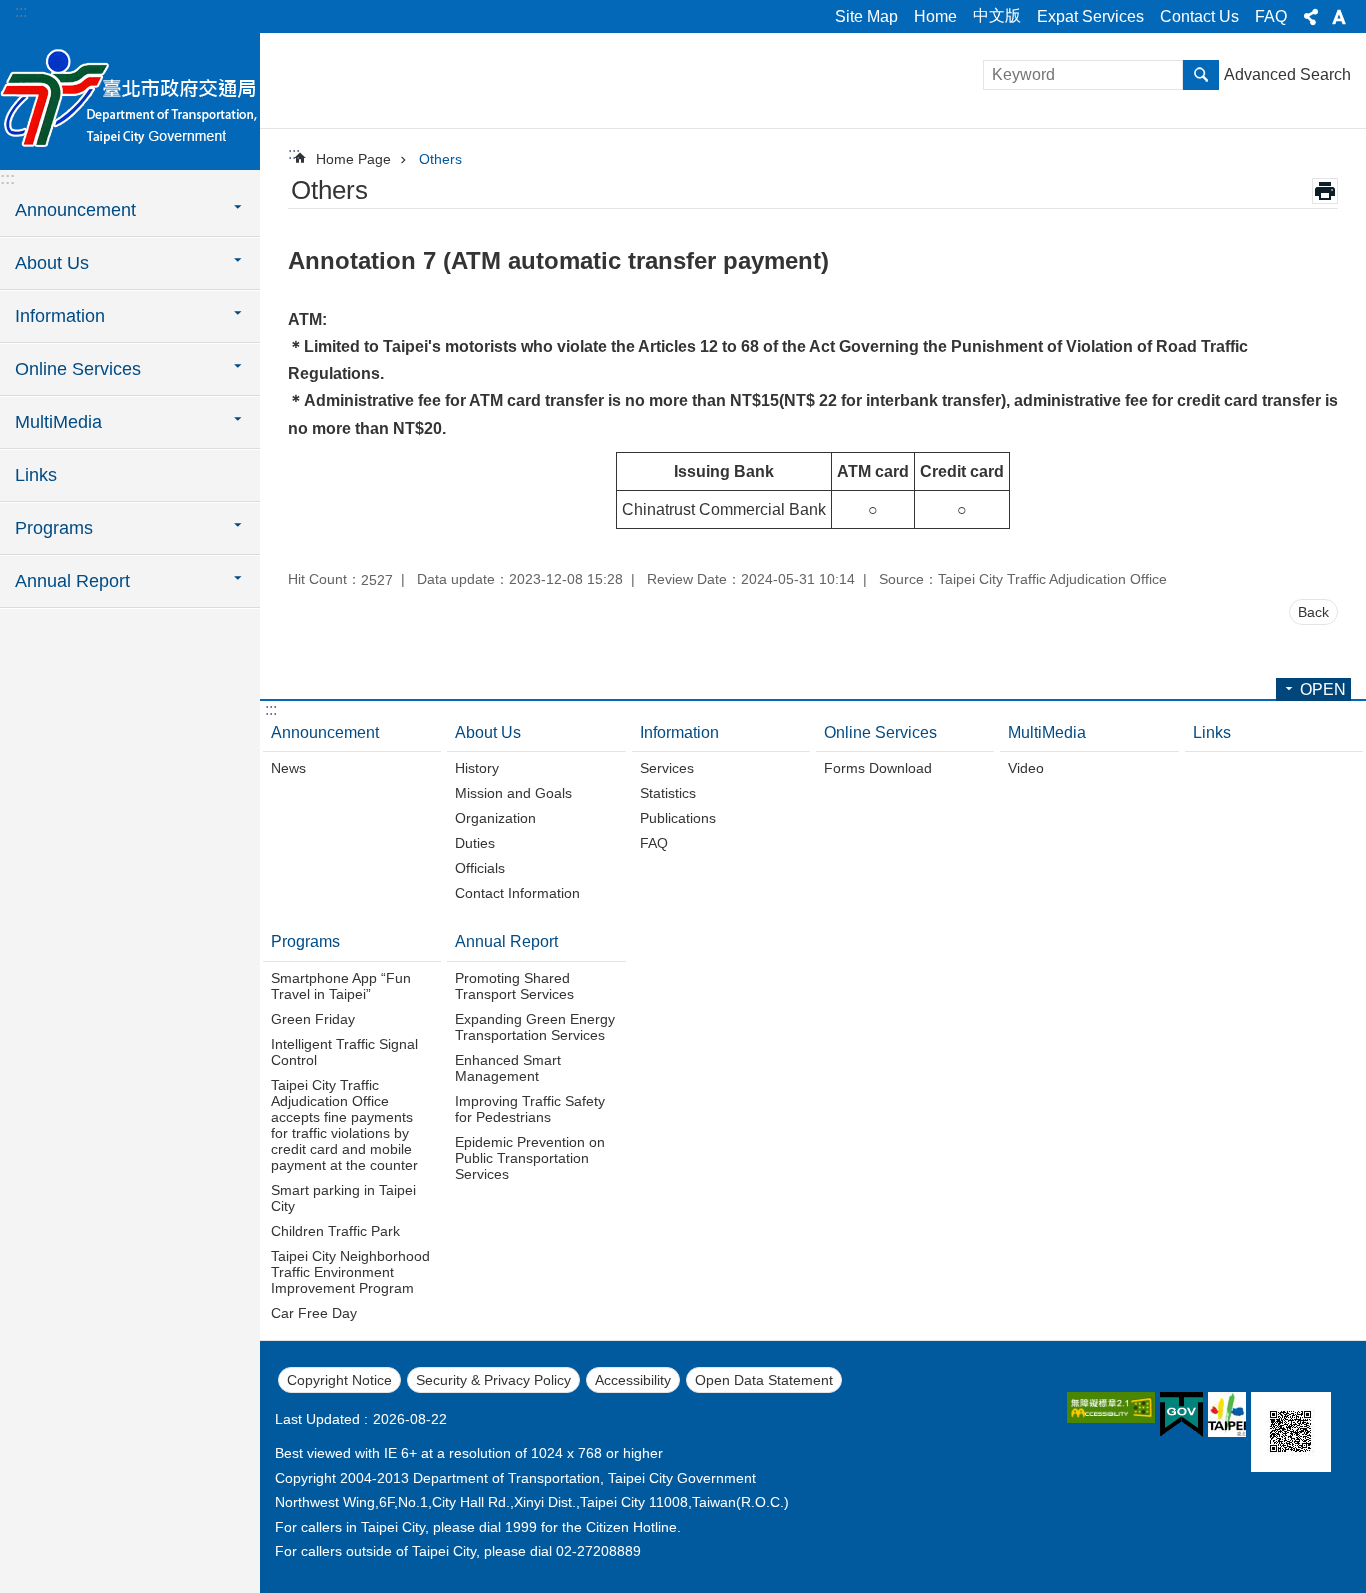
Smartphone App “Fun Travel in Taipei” (341, 986)
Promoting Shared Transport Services (514, 986)
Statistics (668, 793)
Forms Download (878, 768)
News (288, 768)
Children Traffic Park (335, 1231)
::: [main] (294, 153)
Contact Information (517, 893)
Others (440, 159)
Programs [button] (54, 528)
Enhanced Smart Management (508, 1068)
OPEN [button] (1323, 689)
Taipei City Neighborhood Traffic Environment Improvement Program (350, 1272)
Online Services (880, 732)
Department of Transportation (130, 100)
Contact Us (1199, 16)
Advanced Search (1287, 74)
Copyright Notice (339, 1380)
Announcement (325, 732)
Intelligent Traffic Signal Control (344, 1052)
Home (935, 16)
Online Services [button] (78, 369)
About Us (488, 732)
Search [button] (1201, 75)
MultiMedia (1047, 732)
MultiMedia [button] (58, 422)
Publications (678, 818)
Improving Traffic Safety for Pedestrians (530, 1109)
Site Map (866, 16)
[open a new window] (1111, 1407)
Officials (480, 868)
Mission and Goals (513, 793)
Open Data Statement (764, 1380)
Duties (475, 843)
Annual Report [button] (72, 581)
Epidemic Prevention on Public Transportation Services (530, 1158)
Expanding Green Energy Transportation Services (535, 1027)
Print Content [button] (1325, 191)
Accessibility (633, 1380)
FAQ (1271, 16)
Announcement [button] (75, 210)
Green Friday (313, 1019)
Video (1026, 768)
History (477, 768)
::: (21, 11)
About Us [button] (52, 263)
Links (36, 475)
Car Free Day (314, 1313)
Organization (495, 818)
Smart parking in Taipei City (343, 1198)
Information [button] (60, 316)
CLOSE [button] (1311, 17)
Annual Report (506, 941)
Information (679, 732)
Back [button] (1313, 612)
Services (667, 768)
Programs (305, 941)
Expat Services (1090, 16)
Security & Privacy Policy (493, 1380)
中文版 (997, 15)
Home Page (353, 159)
